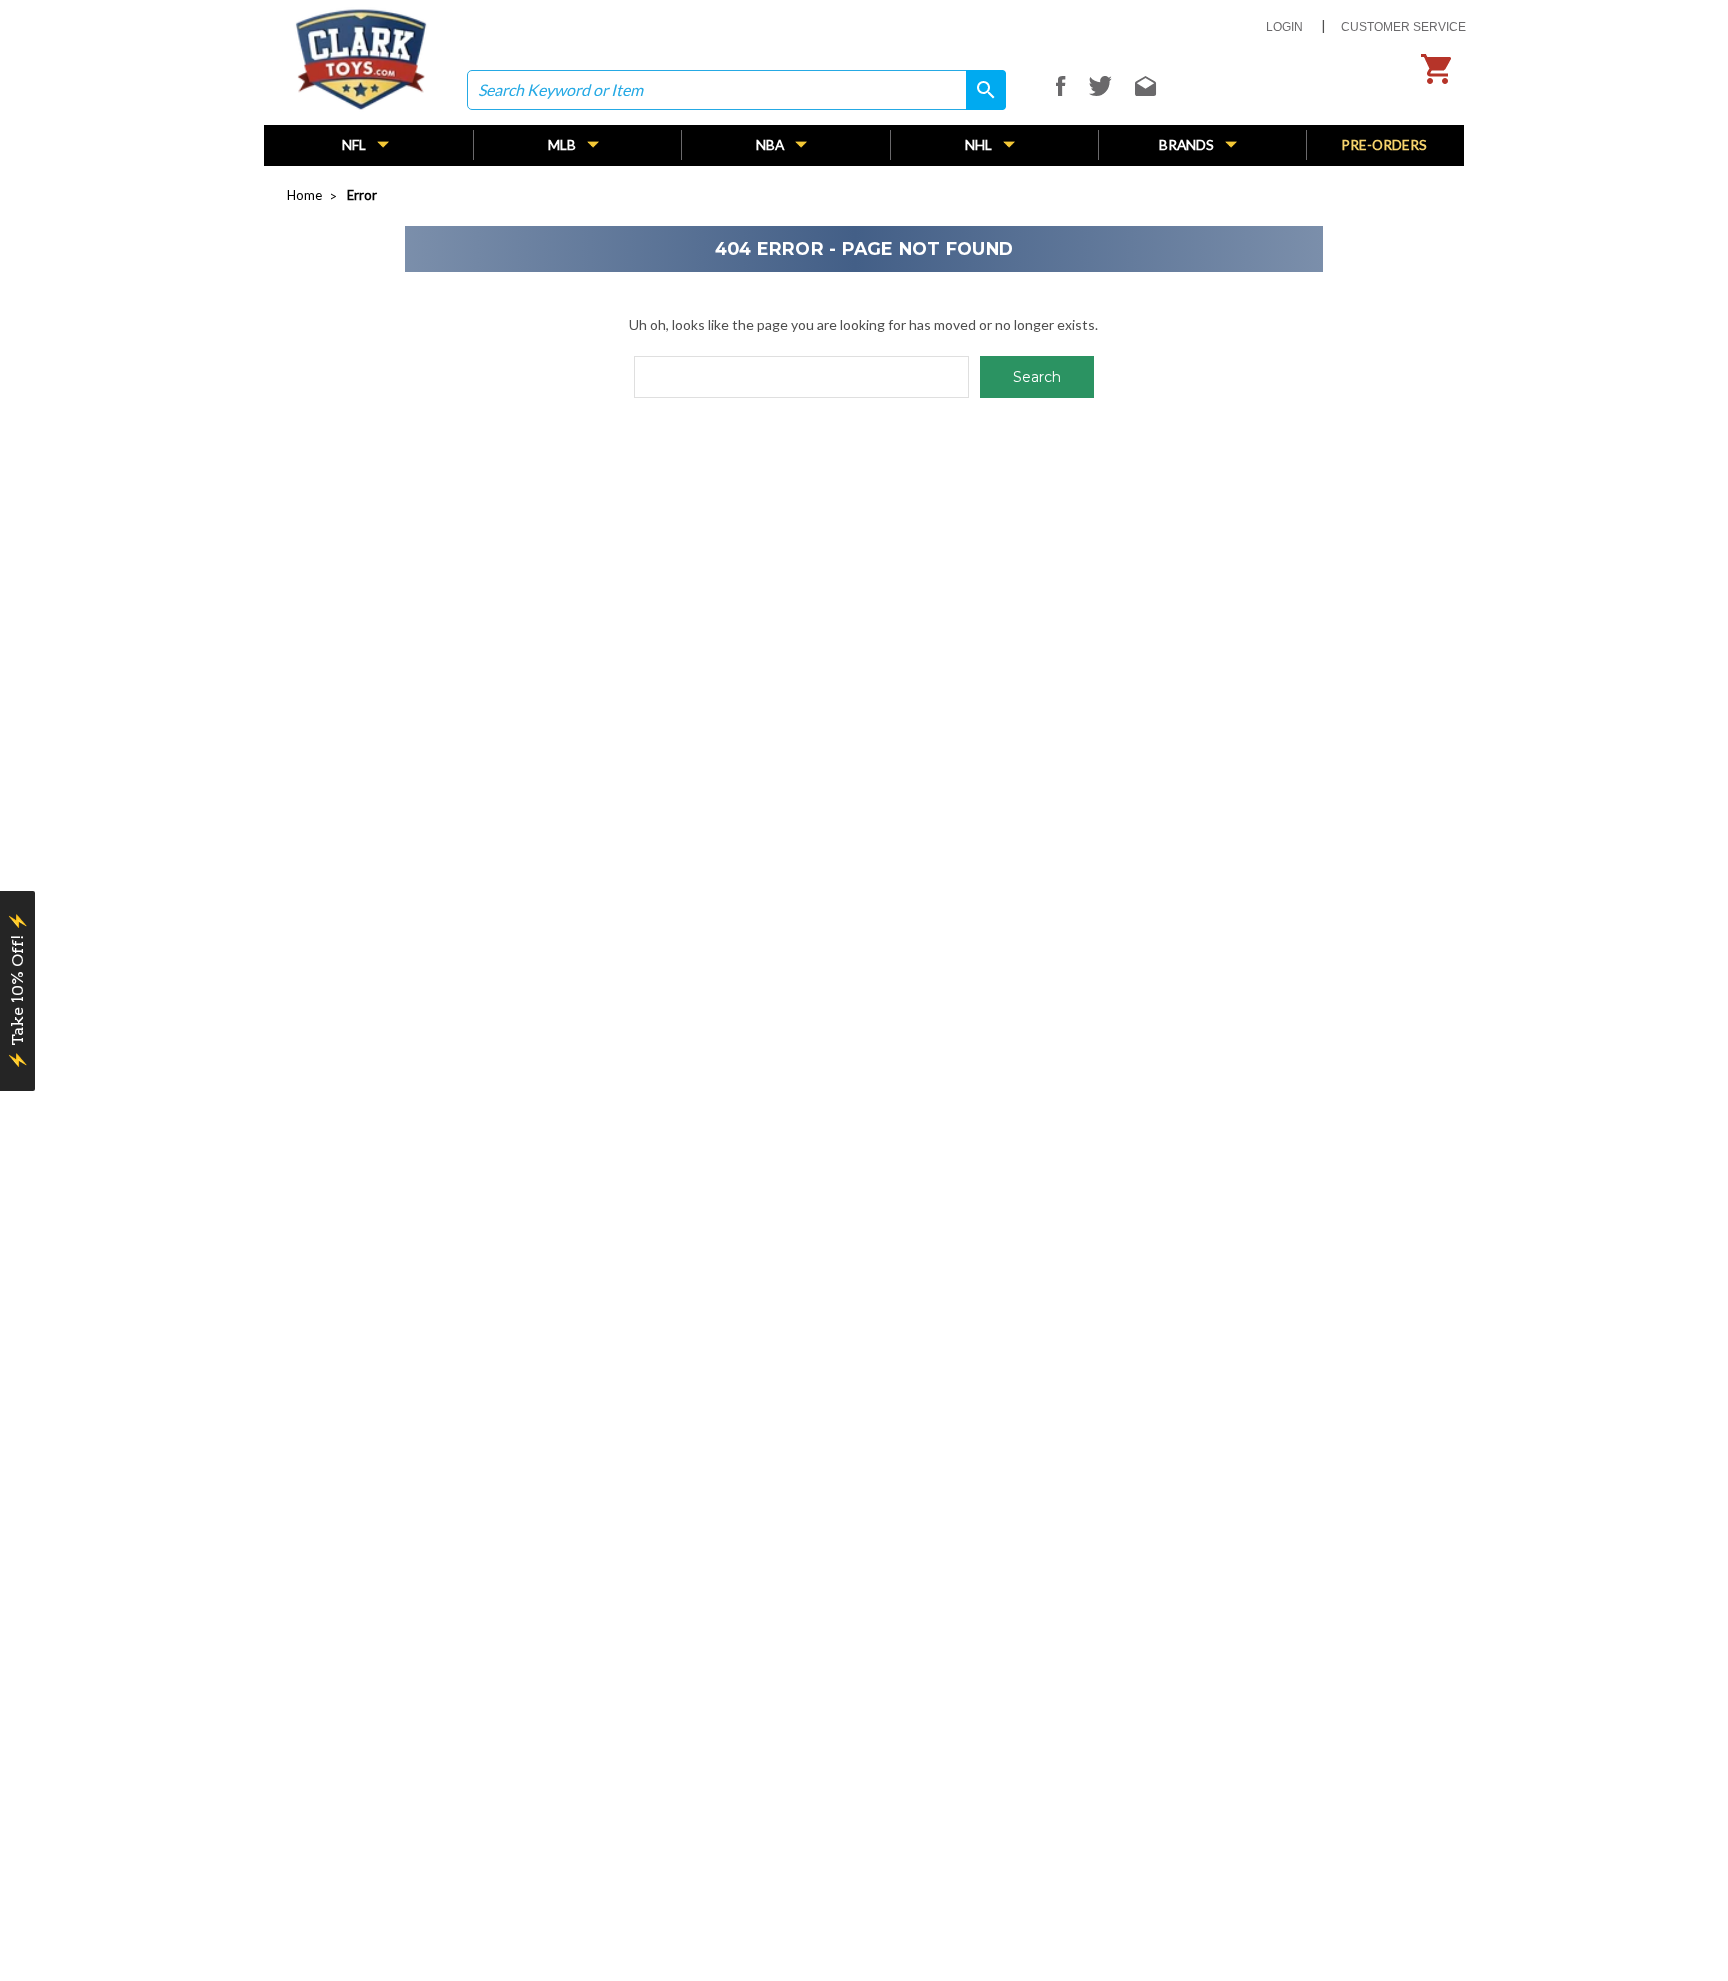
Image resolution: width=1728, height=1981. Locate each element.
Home (304, 195)
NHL (980, 144)
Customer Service (1403, 27)
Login (1284, 27)
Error (362, 195)
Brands (1188, 144)
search (979, 89)
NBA (771, 144)
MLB (563, 144)
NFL (355, 144)
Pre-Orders (1384, 144)
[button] (17, 991)
